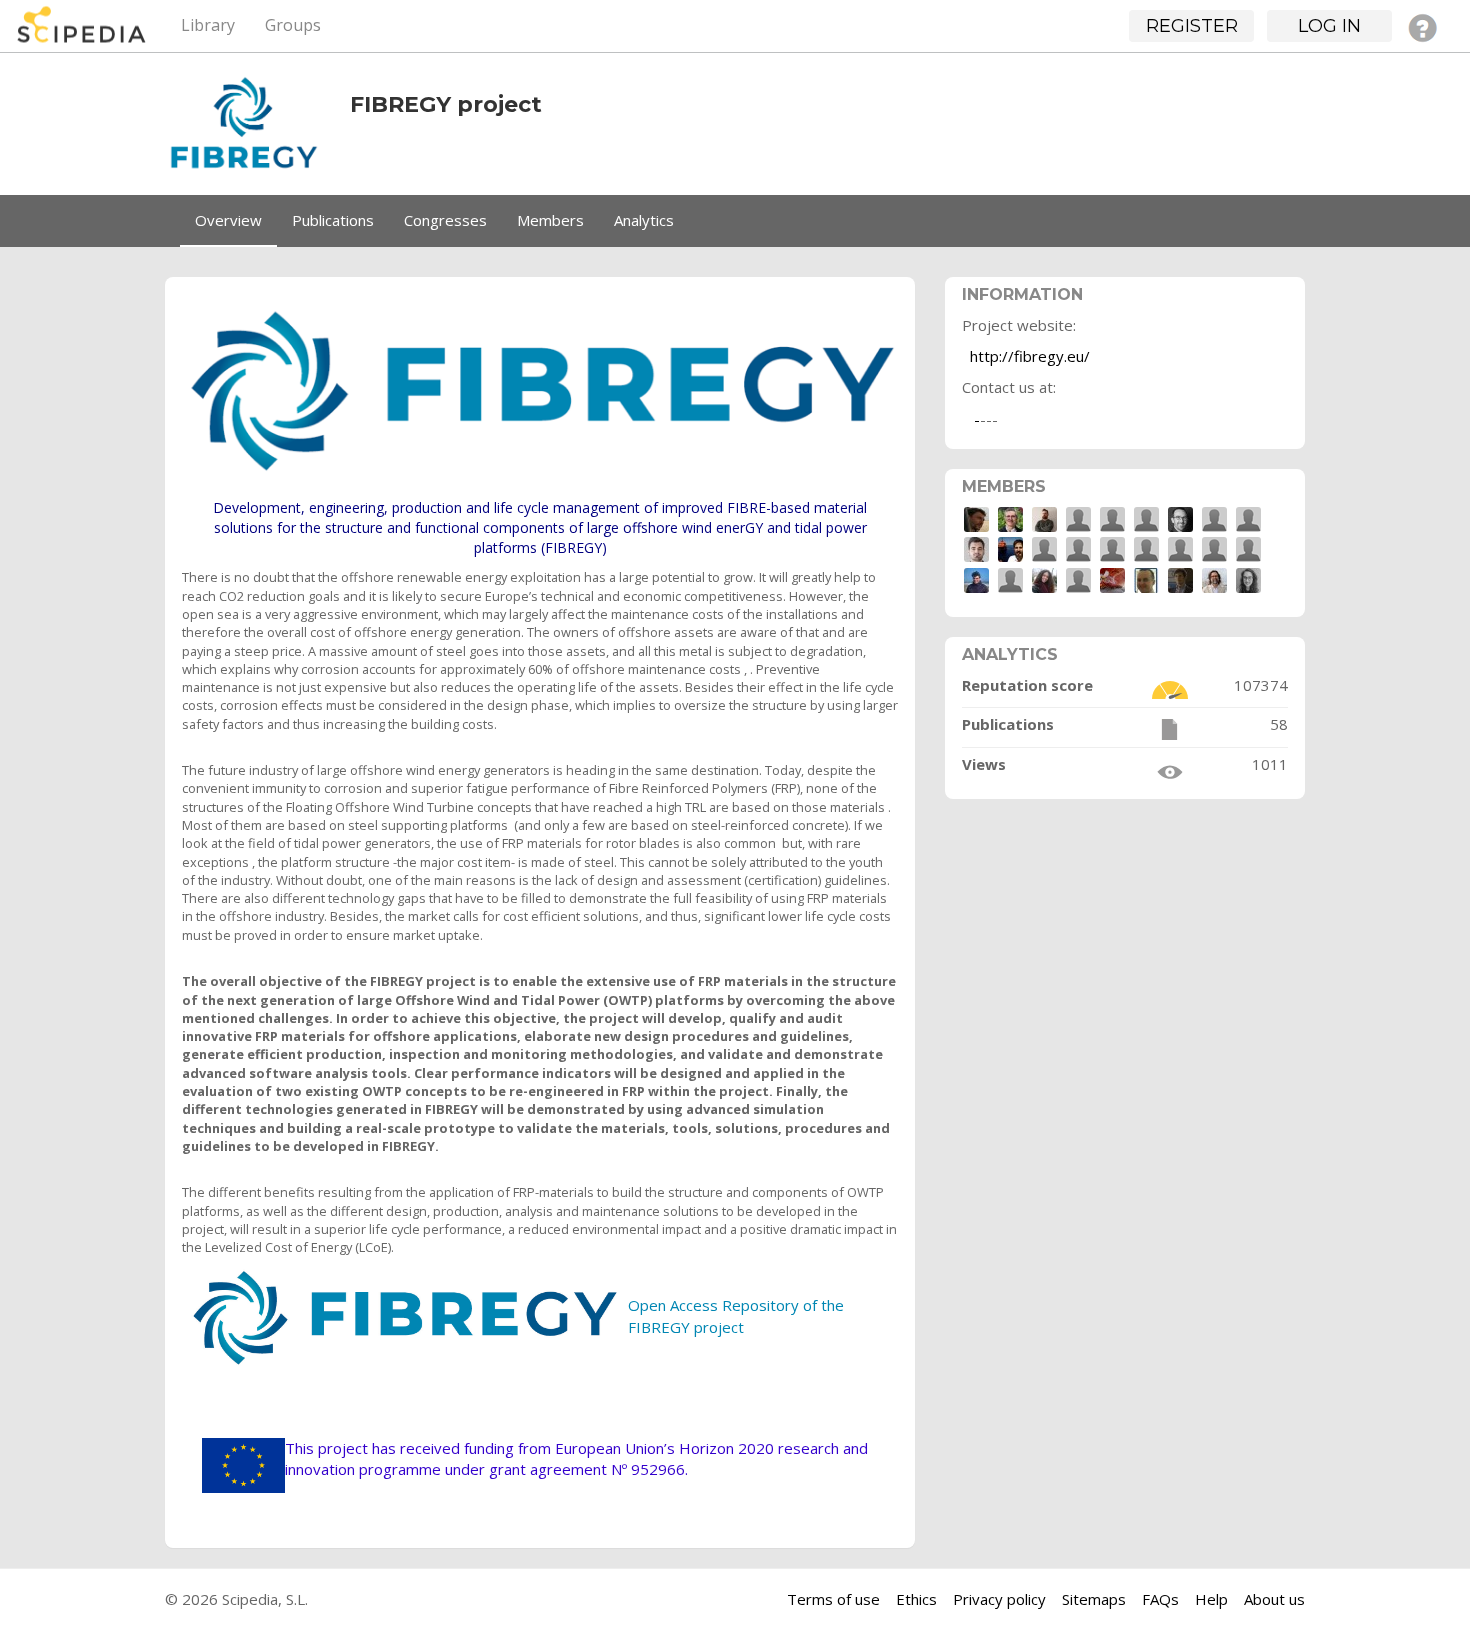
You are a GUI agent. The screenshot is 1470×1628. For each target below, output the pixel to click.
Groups (293, 25)
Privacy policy (999, 1599)
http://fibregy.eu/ (1030, 356)
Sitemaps (1094, 1599)
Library (208, 25)
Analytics (644, 220)
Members (550, 220)
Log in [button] (1329, 26)
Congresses (445, 220)
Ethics (916, 1599)
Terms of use (833, 1599)
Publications (333, 220)
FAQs (1160, 1599)
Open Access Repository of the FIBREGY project (736, 1315)
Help (1211, 1599)
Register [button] (1192, 26)
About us (1274, 1599)
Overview (228, 220)
